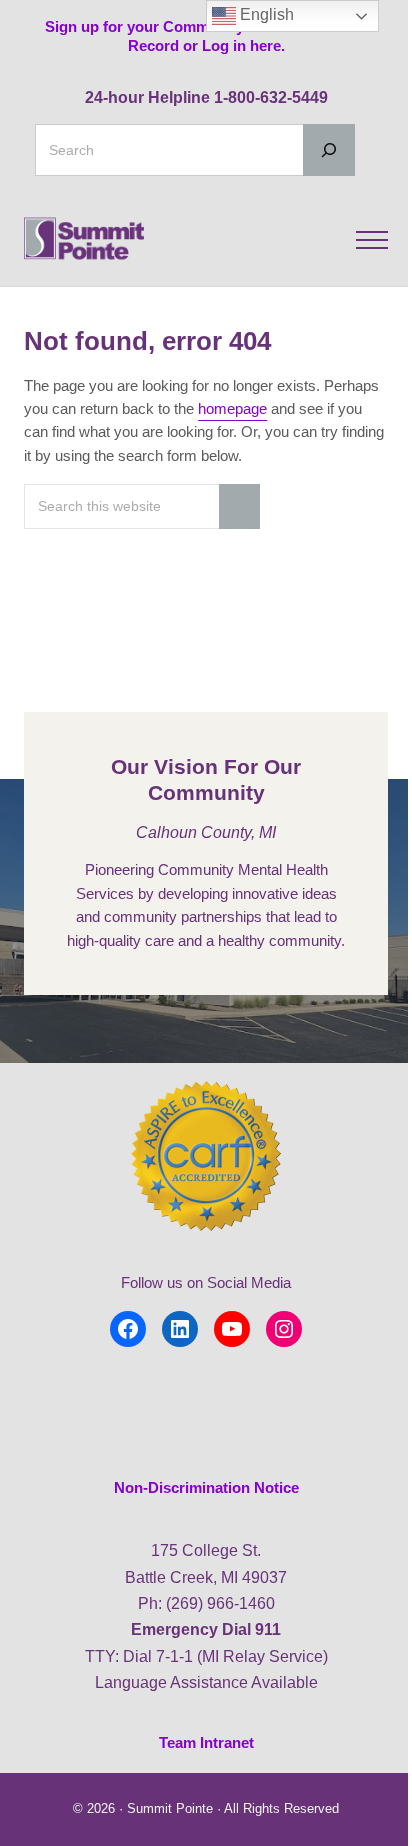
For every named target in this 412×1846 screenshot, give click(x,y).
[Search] (329, 150)
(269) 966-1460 (220, 1603)
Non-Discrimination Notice (206, 1488)
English (265, 14)
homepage (232, 409)
